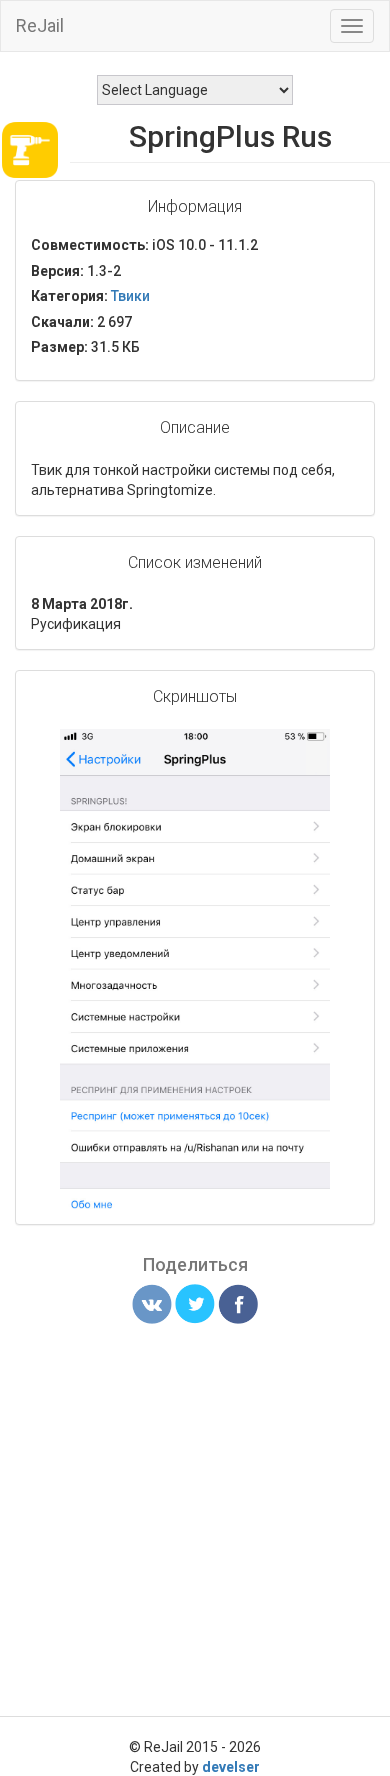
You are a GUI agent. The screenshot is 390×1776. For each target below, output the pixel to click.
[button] (312, 747)
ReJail (40, 25)
